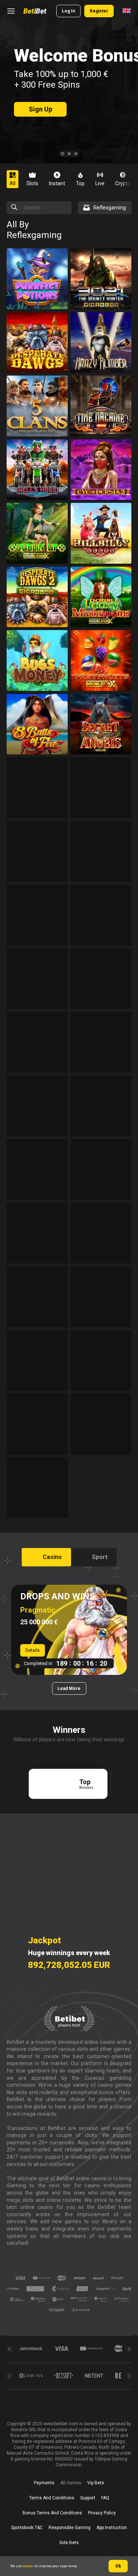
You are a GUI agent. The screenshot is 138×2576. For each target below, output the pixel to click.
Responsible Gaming (70, 2528)
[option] (15, 179)
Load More (69, 1688)
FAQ (105, 2498)
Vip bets (96, 2483)
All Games (71, 2483)
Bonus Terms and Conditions (52, 2513)
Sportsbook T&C (27, 2528)
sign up (40, 109)
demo (37, 294)
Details (33, 1650)
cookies (28, 2566)
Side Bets (69, 2543)
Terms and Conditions (52, 2498)
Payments (44, 2483)
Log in (68, 11)
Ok (118, 2566)
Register (99, 11)
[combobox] (127, 11)
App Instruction (112, 2528)
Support (88, 2498)
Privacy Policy (102, 2513)
